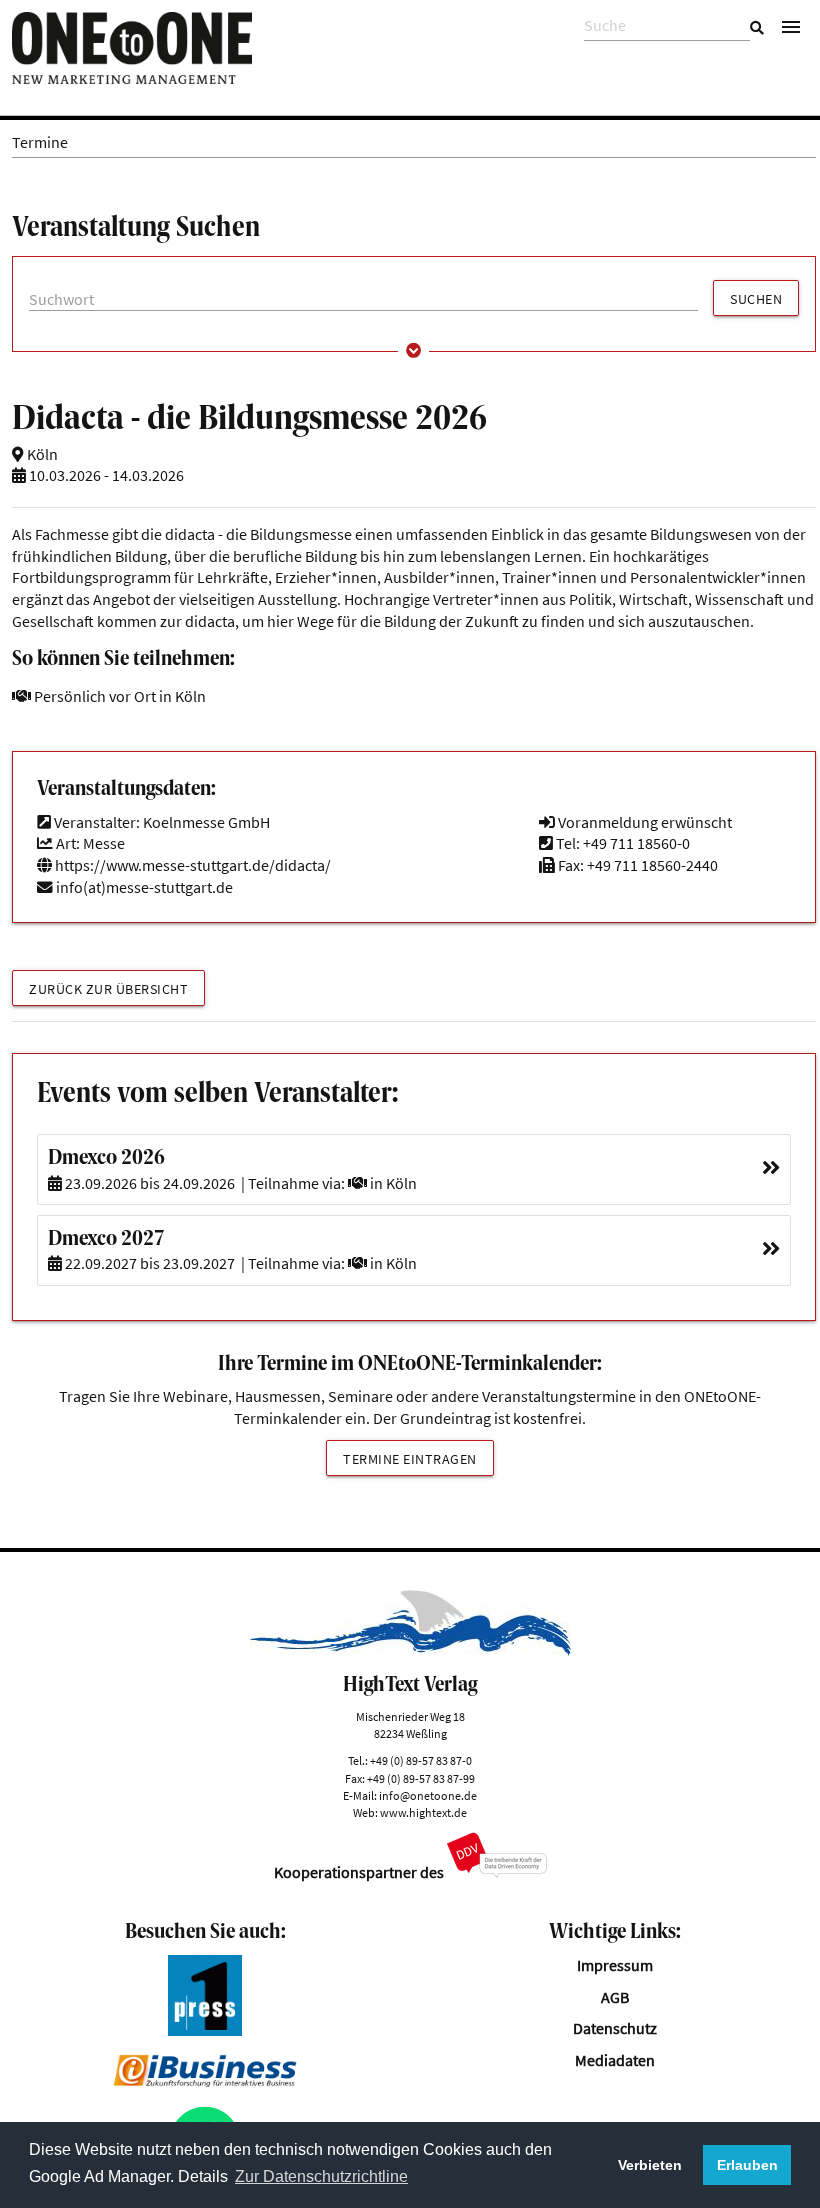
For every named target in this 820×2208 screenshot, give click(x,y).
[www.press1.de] (205, 2030)
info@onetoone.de (428, 1795)
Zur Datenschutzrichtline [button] (321, 2176)
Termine (40, 142)
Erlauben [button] (747, 2165)
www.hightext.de (423, 1812)
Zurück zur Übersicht (108, 989)
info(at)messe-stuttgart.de (144, 887)
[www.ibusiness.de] (205, 2081)
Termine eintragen (410, 1459)
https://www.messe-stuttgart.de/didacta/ (191, 865)
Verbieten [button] (650, 2165)
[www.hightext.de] (410, 1650)
